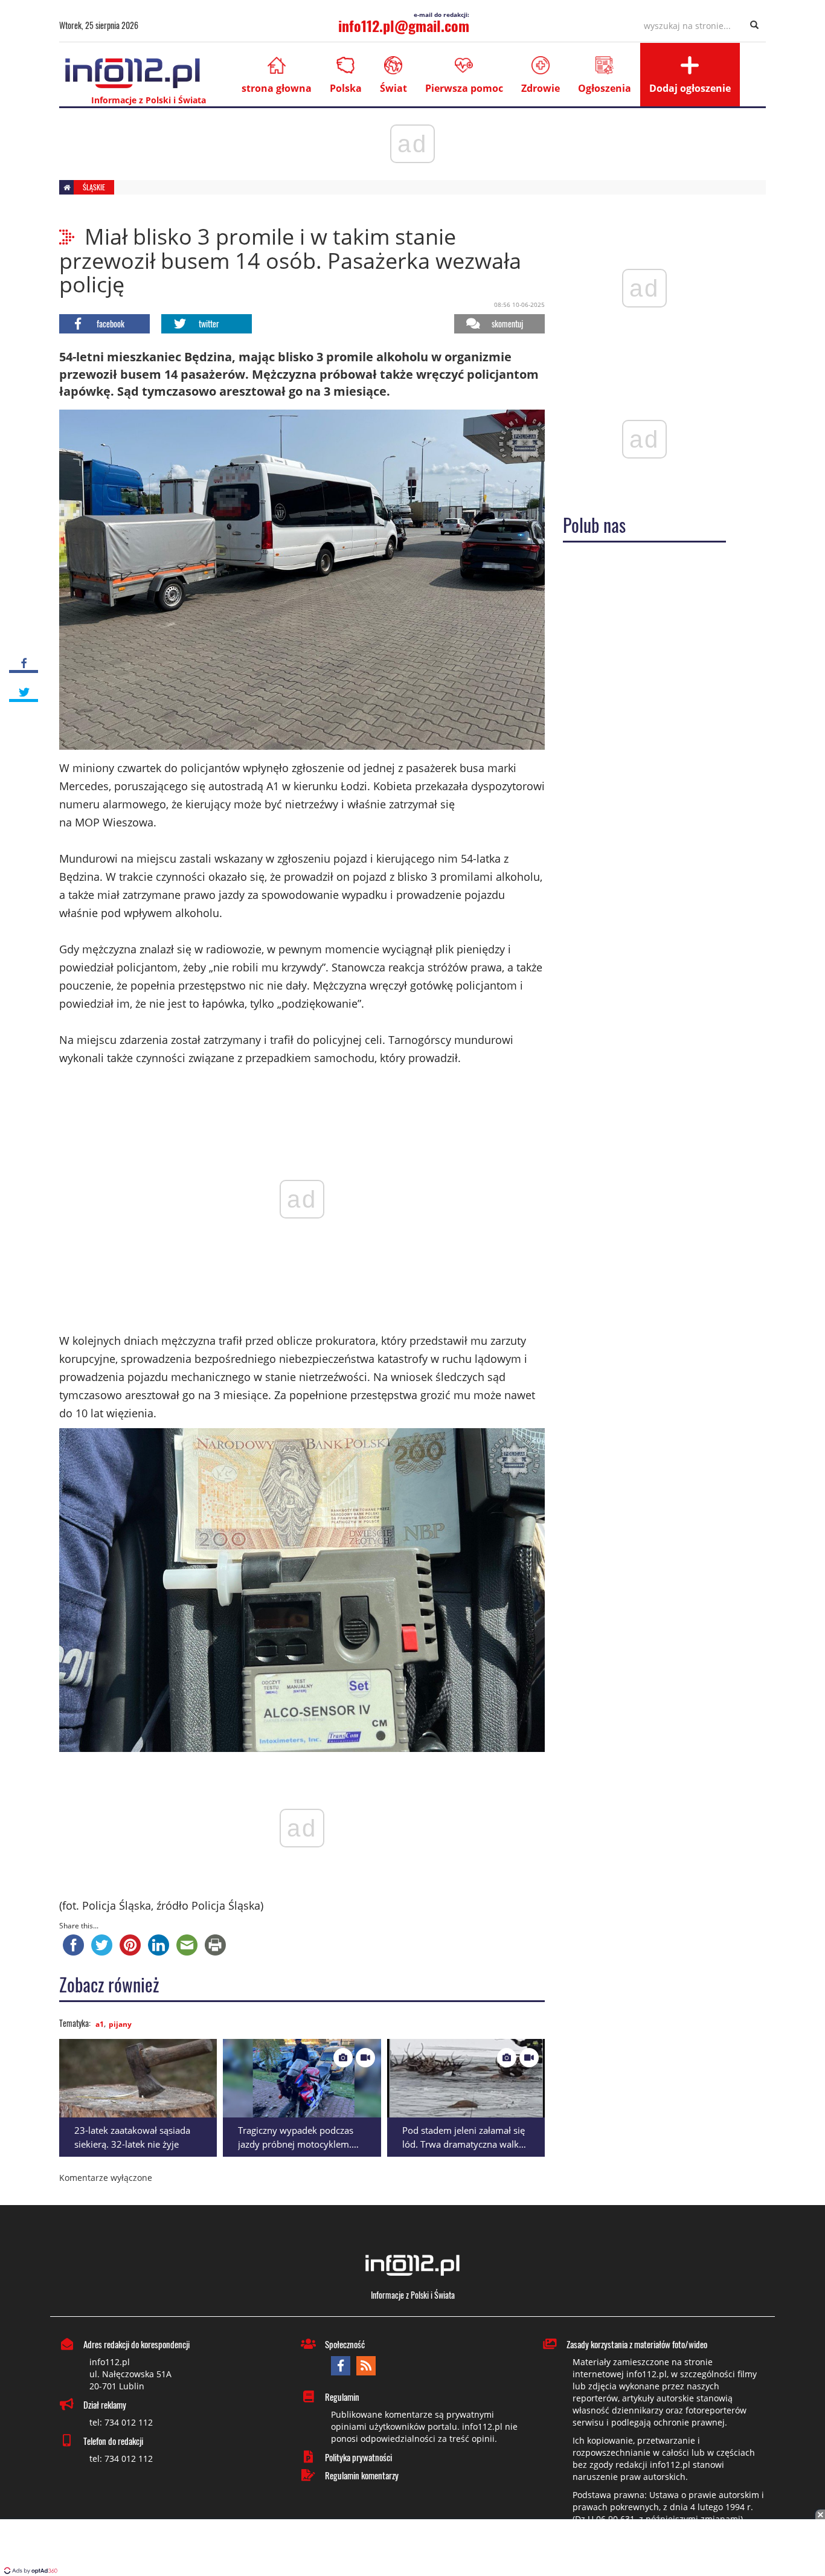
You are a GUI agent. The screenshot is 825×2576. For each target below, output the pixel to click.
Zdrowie (541, 88)
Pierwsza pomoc (464, 88)
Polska (346, 88)
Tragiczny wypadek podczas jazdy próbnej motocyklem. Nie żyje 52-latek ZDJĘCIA (296, 2144)
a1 (100, 2024)
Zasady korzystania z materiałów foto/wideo (637, 2344)
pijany (120, 2024)
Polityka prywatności (358, 2457)
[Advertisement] (412, 2549)
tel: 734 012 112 (121, 2422)
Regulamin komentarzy (362, 2475)
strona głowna (277, 88)
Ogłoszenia (605, 88)
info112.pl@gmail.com (404, 25)
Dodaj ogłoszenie (690, 88)
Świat (393, 88)
